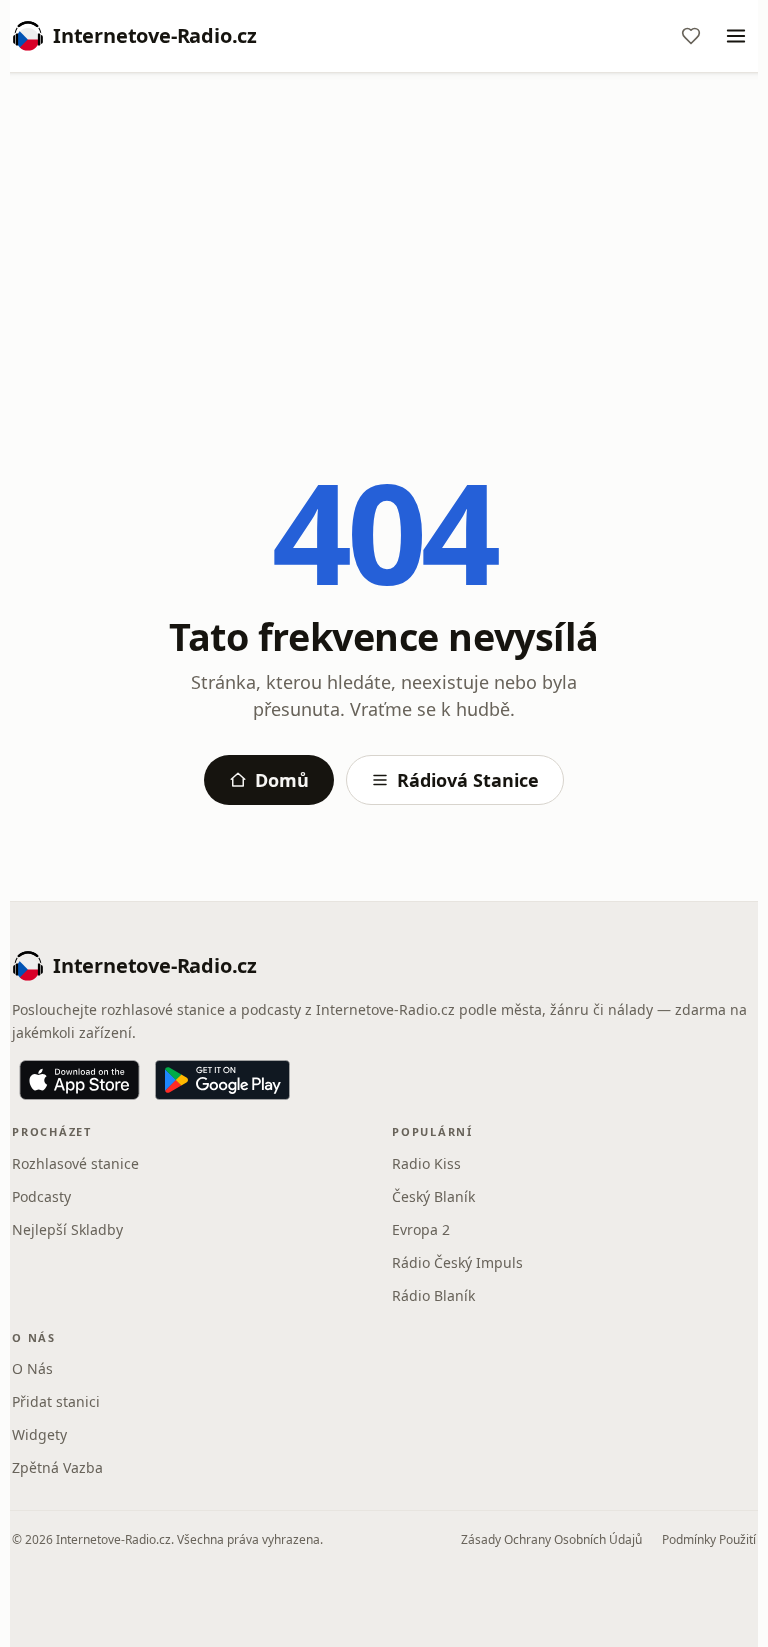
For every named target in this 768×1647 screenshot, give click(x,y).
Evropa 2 (421, 1229)
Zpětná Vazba (57, 1467)
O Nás (32, 1368)
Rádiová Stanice (468, 780)
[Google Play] (222, 1080)
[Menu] (736, 36)
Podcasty (41, 1196)
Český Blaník (433, 1196)
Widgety (39, 1434)
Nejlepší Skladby (67, 1229)
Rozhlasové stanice (75, 1163)
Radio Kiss (426, 1163)
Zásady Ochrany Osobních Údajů (551, 1539)
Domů (282, 780)
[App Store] (79, 1080)
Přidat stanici (56, 1401)
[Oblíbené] (691, 36)
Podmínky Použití (709, 1539)
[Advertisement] (384, 237)
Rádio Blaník (433, 1295)
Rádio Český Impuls (457, 1262)
